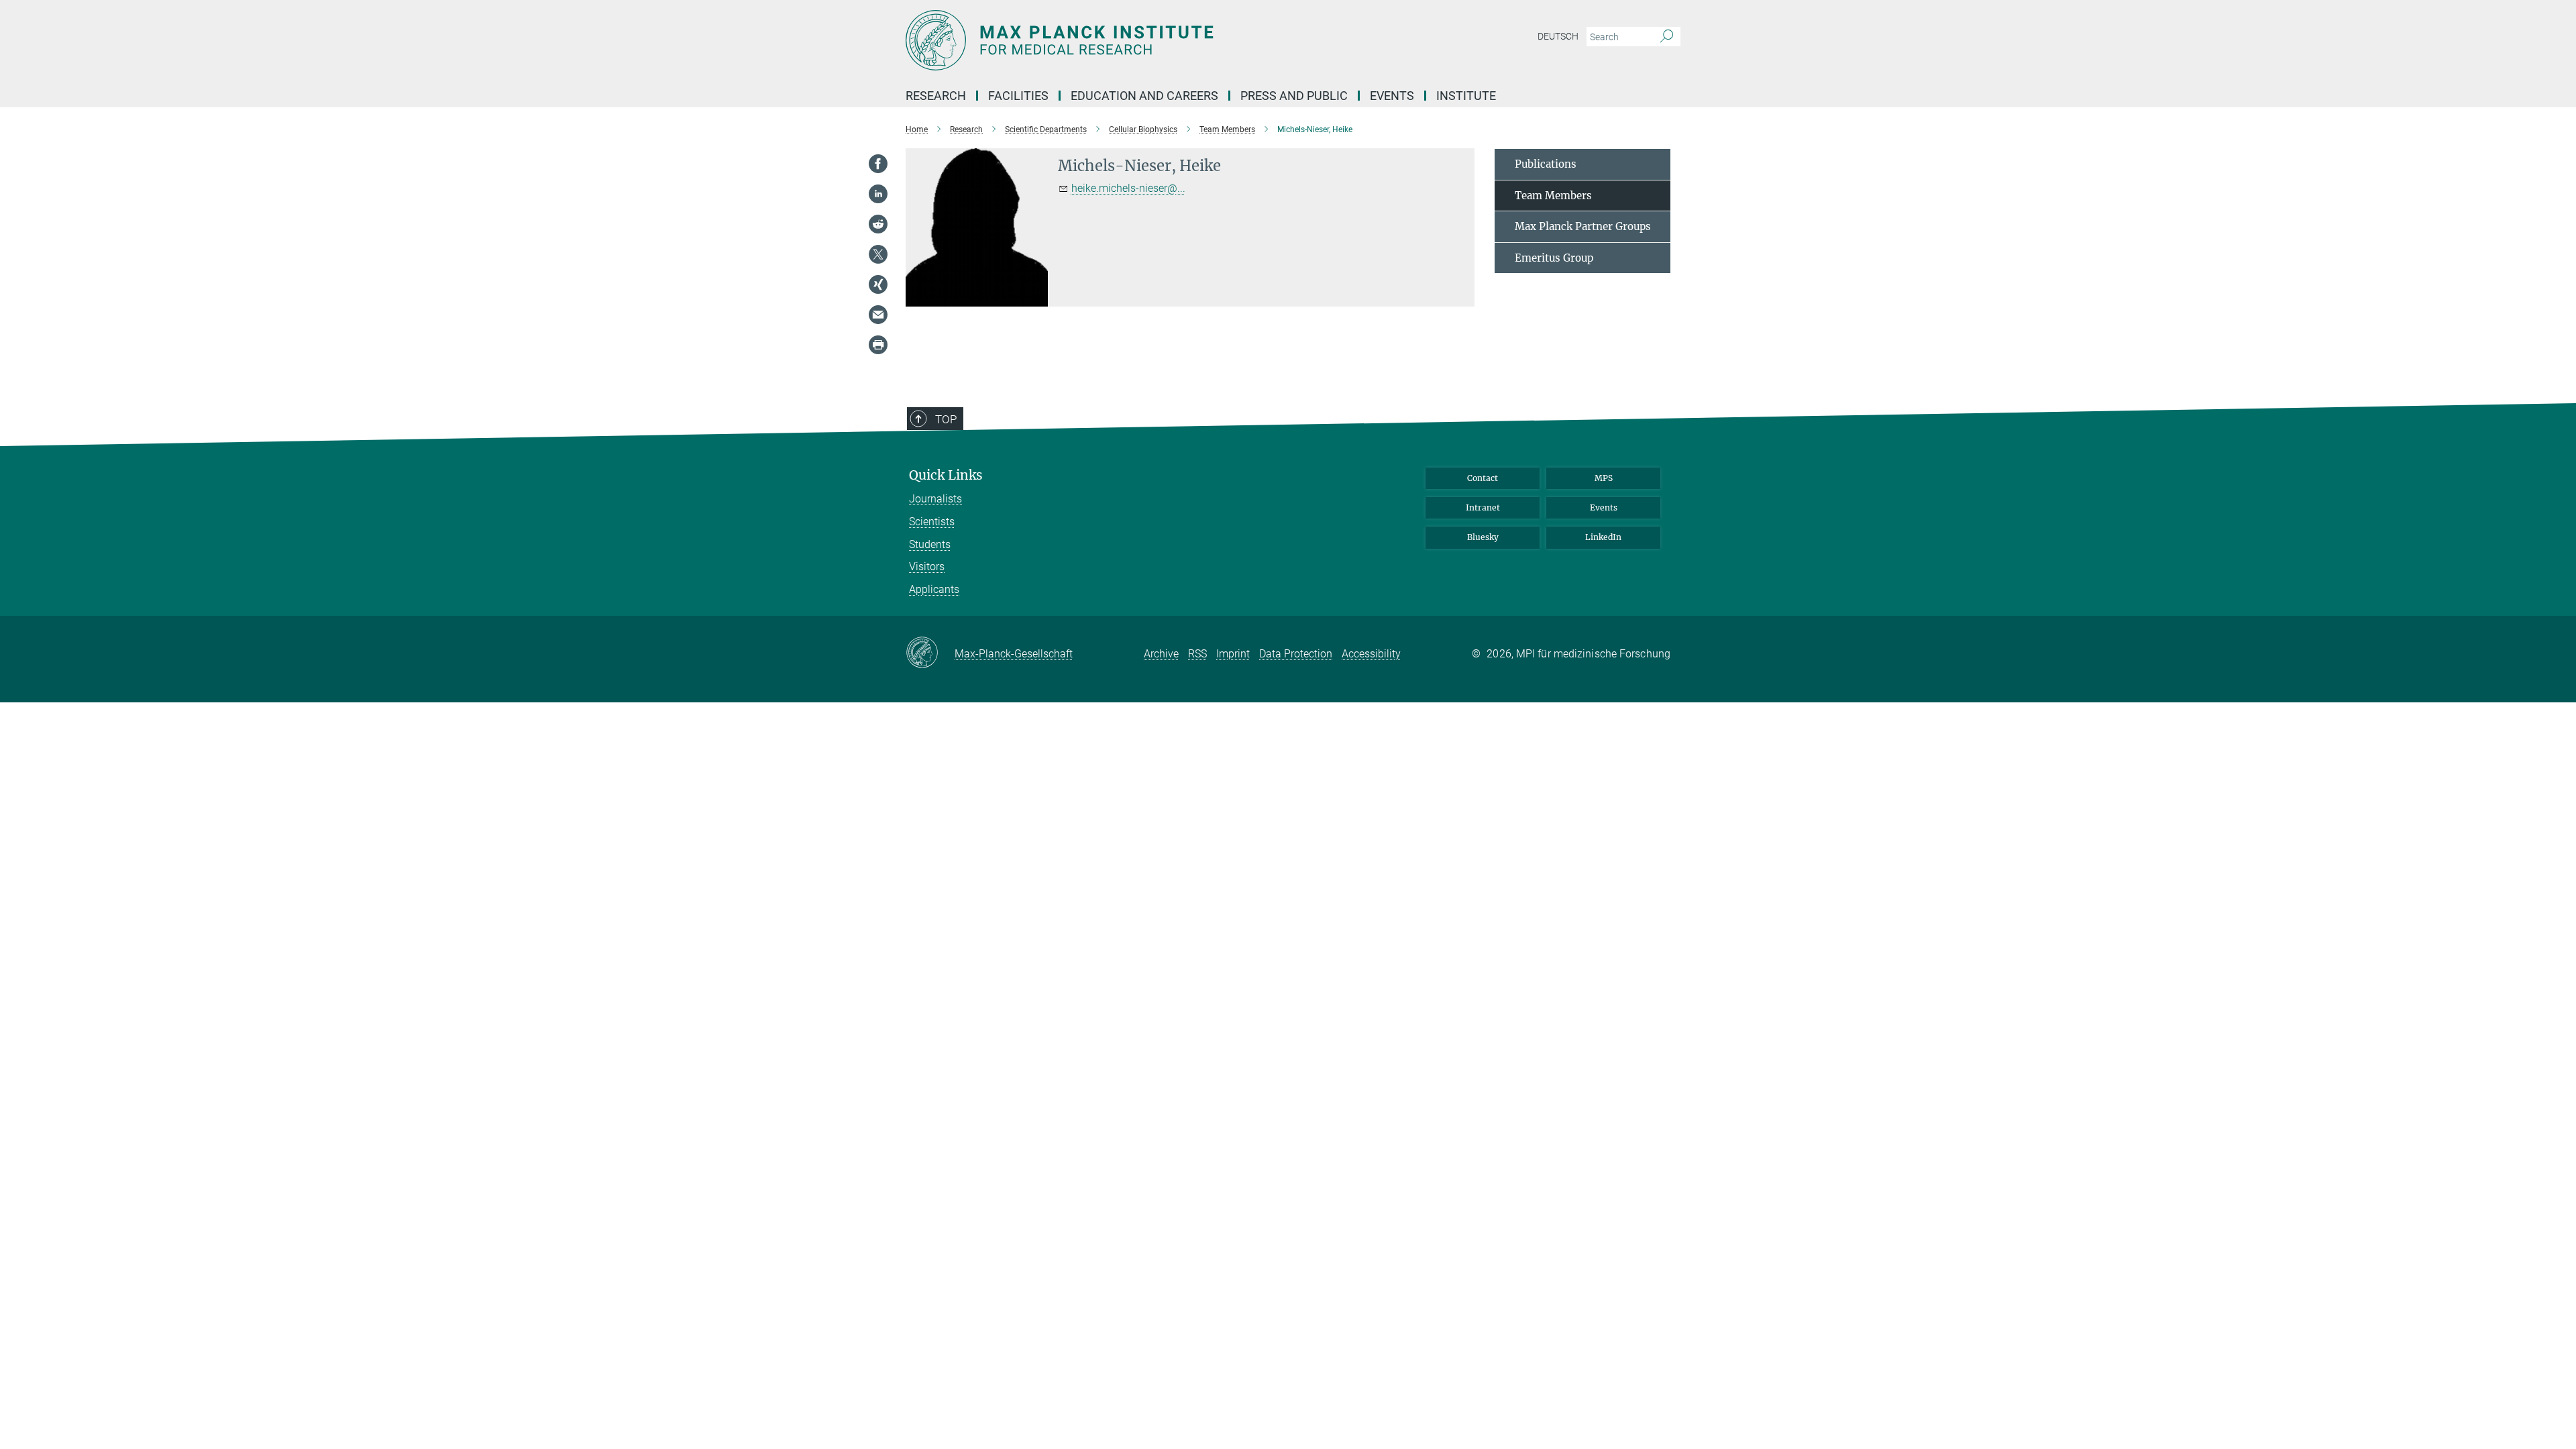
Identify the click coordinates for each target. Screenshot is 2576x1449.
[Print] (878, 345)
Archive (1161, 654)
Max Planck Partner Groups (1583, 226)
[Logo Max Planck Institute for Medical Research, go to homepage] (1157, 40)
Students (930, 544)
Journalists (935, 499)
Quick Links (946, 475)
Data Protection (1296, 654)
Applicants (934, 589)
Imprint (1233, 654)
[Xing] (878, 284)
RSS (1197, 654)
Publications (1546, 164)
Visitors (927, 567)
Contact (1483, 478)
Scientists (932, 522)
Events (1604, 507)
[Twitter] (878, 254)
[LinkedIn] (878, 194)
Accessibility (1371, 654)
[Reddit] (878, 224)
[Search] (1667, 37)
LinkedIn (1603, 537)
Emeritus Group (1554, 258)
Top (946, 419)
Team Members (1553, 196)
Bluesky (1483, 537)
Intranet (1483, 507)
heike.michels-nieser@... (1128, 188)
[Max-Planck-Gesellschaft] (930, 653)
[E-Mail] (878, 315)
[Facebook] (878, 164)
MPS (1604, 478)
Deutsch (1558, 36)
